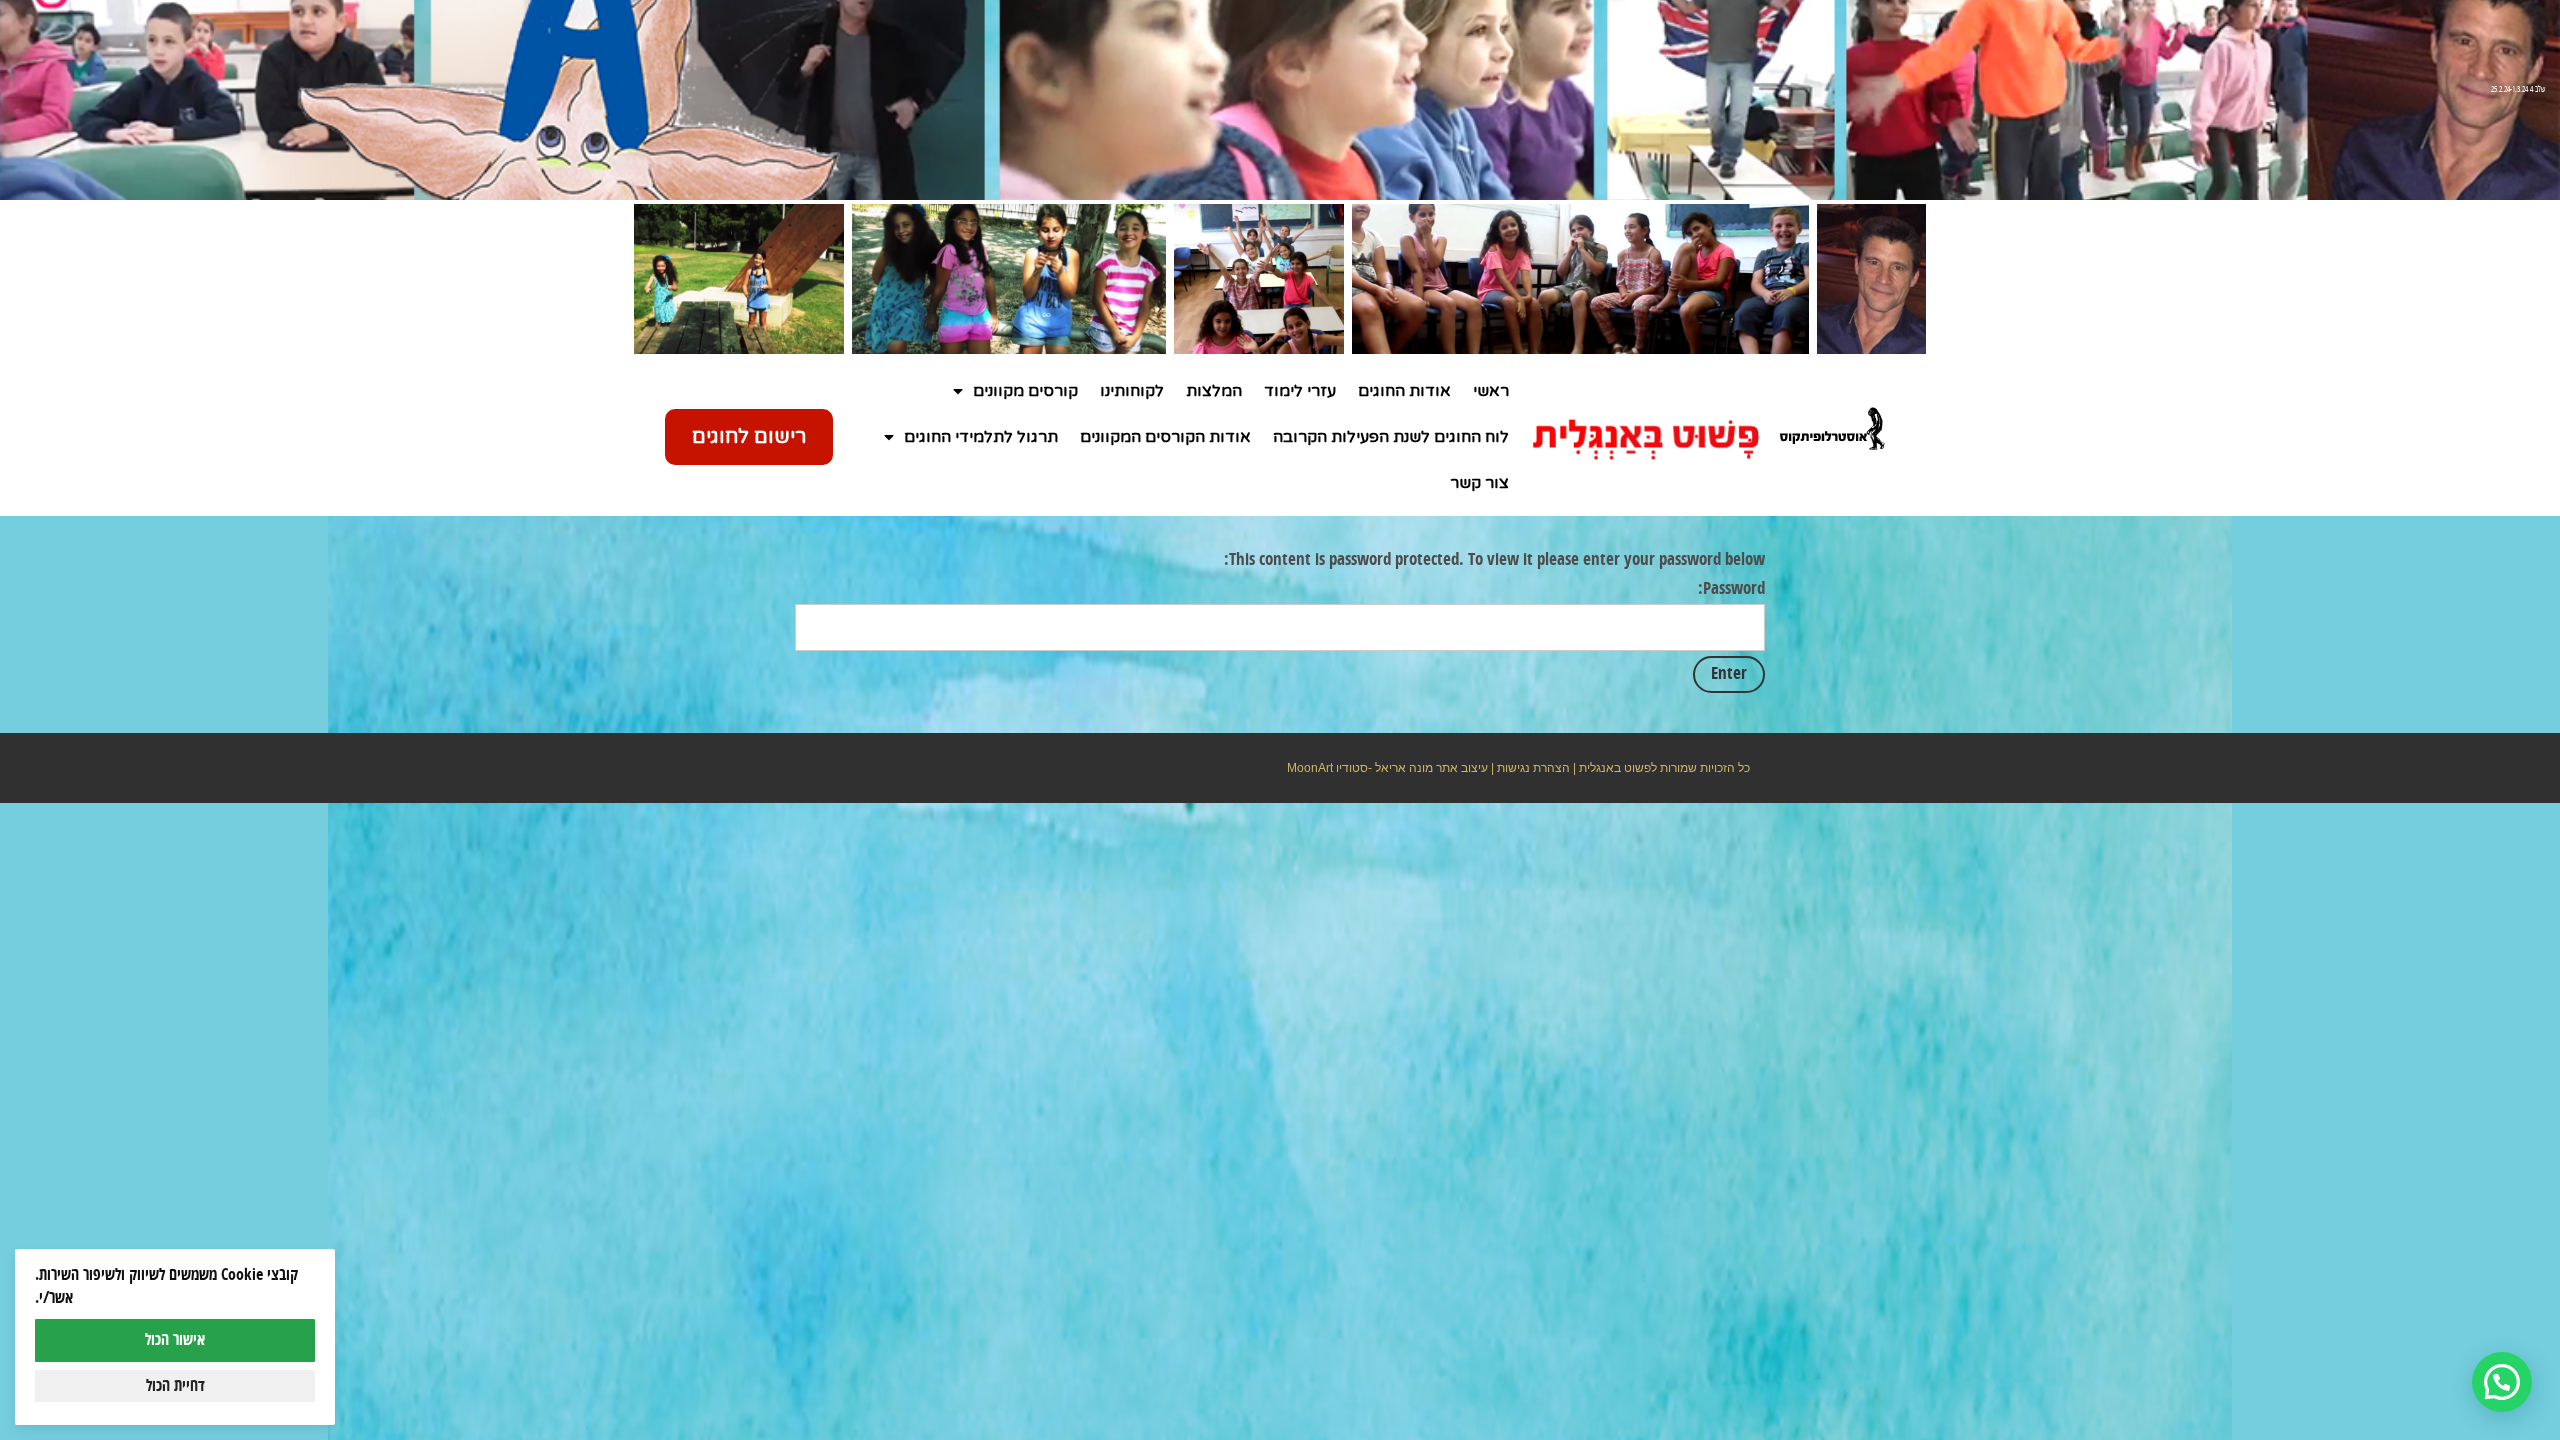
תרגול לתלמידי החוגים (981, 437)
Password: (1731, 589)
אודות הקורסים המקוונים (1165, 437)
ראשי (1491, 391)
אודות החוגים (1404, 391)
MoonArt (1310, 768)
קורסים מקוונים (1025, 391)
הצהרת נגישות (1533, 768)
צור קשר (1479, 483)
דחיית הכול (175, 1386)
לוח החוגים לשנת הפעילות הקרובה (1391, 437)
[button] (2502, 1382)
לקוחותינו (1132, 391)
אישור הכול (175, 1340)
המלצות (1214, 391)
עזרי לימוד (1300, 391)
